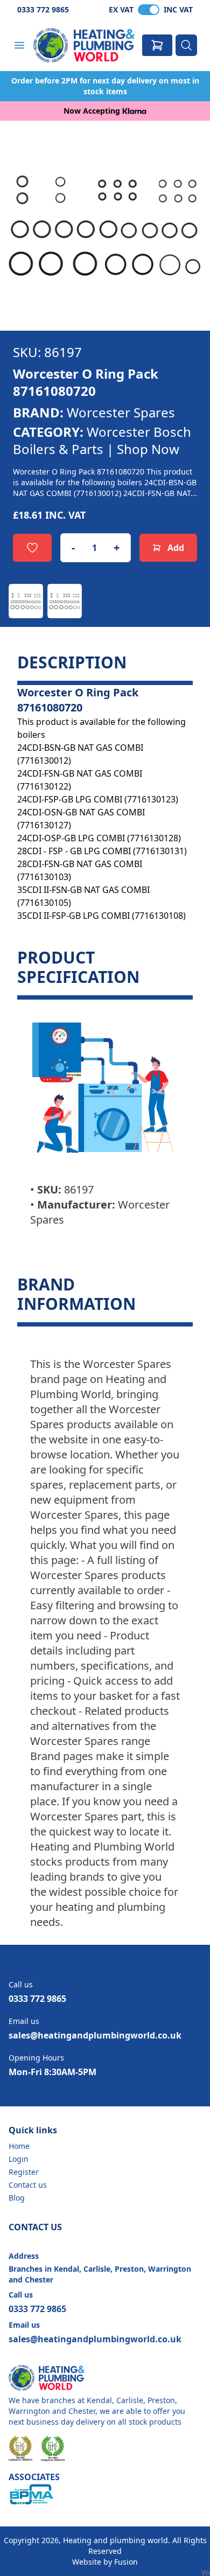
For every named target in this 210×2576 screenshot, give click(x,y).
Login (19, 2159)
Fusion (126, 2562)
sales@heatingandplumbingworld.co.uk (95, 2035)
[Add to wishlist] (32, 548)
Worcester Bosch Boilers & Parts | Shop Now (102, 440)
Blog (17, 2198)
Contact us (28, 2185)
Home (19, 2146)
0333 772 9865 (43, 9)
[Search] (186, 45)
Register (24, 2172)
